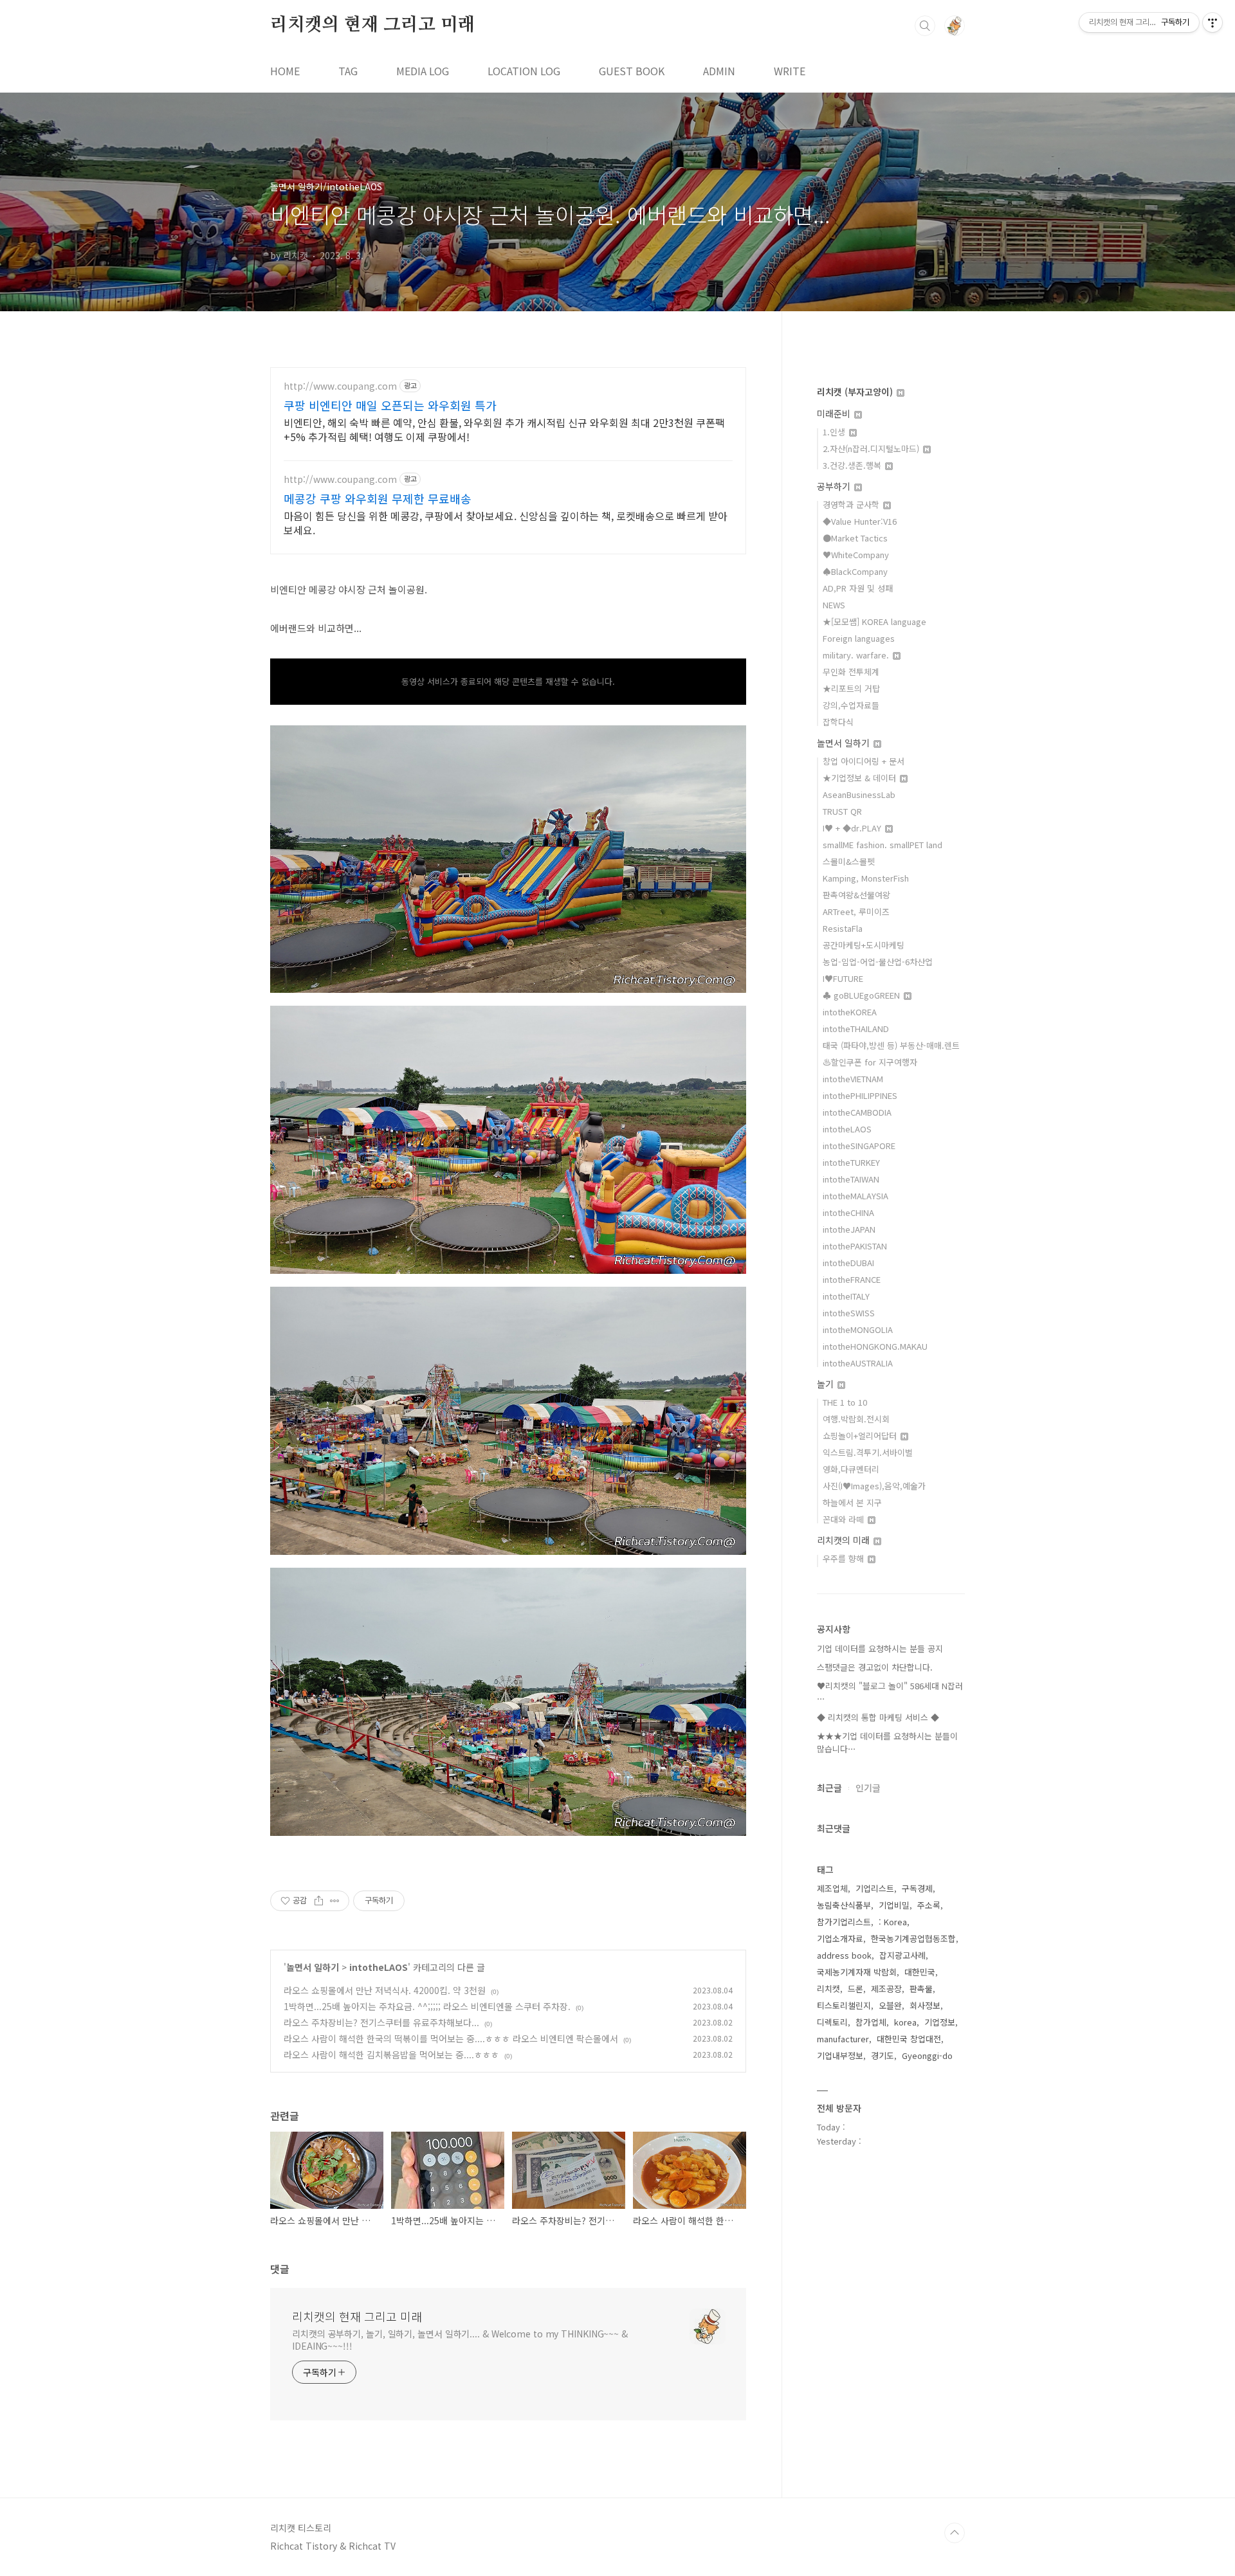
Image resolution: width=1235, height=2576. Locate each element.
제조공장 (886, 1989)
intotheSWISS (849, 1313)
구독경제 (917, 1888)
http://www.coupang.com (340, 386)
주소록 (929, 1905)
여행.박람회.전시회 (856, 1419)
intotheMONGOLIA (858, 1329)
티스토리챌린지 (844, 2005)
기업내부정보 (840, 2055)
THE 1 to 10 (845, 1402)
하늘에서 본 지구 (852, 1502)
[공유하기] (319, 1901)
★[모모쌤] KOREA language (874, 621)
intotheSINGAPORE (859, 1146)
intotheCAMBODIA (857, 1112)
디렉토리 (832, 2022)
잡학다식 (838, 722)
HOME (285, 71)
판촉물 (921, 1989)
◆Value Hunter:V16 (860, 521)
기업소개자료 (840, 1938)
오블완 (890, 2005)
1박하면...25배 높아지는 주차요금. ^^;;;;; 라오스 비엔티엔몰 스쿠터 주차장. (427, 2006)
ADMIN (719, 71)
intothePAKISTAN (855, 1246)
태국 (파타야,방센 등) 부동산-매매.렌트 (891, 1045)
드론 (855, 1989)
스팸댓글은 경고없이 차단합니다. (875, 1667)
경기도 (883, 2055)
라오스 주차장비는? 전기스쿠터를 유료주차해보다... (381, 2022)
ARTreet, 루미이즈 (856, 912)
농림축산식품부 (844, 1905)
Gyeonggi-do (927, 2055)
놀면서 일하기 (313, 1967)
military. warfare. (857, 655)
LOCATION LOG (524, 71)
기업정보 (940, 2022)
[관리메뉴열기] (1212, 23)
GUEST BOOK (632, 71)
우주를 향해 (845, 1558)
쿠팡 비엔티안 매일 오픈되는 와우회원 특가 (390, 405)
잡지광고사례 (902, 1955)
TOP (955, 2533)
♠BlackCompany (855, 571)
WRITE (790, 71)
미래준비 (835, 413)
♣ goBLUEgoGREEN (863, 995)
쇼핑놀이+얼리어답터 (861, 1436)
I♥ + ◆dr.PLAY (853, 828)
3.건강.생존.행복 (853, 465)
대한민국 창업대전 (909, 2039)
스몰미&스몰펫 (849, 861)
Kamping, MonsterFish (866, 878)
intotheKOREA (850, 1012)
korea (905, 2022)
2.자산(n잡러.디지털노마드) (872, 449)
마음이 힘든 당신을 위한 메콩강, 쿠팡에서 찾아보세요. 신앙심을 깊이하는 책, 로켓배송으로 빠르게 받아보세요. (506, 522)
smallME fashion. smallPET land (883, 845)
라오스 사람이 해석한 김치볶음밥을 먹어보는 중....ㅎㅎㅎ (391, 2054)
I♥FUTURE (843, 978)
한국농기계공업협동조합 (913, 1938)
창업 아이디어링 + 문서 (864, 761)
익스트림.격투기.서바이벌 (868, 1452)
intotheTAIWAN (851, 1179)
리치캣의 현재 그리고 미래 (372, 25)
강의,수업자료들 (851, 705)
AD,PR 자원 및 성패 (858, 588)
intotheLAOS (379, 1967)
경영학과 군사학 (852, 504)
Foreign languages (859, 638)
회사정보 (925, 2005)
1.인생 (835, 432)
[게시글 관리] (335, 1901)
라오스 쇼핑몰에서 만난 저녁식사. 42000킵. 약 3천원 (385, 1990)
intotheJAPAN (849, 1229)
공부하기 (835, 486)
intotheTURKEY (851, 1162)
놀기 (827, 1384)
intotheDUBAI (848, 1263)
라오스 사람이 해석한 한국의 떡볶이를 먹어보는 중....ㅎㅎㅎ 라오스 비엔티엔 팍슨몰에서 (451, 2038)
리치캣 (828, 1989)
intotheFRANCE (852, 1279)
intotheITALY (846, 1296)
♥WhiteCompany (856, 555)
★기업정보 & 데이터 (861, 778)
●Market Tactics (855, 538)
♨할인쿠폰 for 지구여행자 (870, 1062)
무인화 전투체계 (851, 672)
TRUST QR (842, 811)
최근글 (829, 1788)
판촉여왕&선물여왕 (856, 895)
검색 (925, 26)
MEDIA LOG (423, 71)
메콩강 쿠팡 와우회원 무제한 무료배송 (378, 498)
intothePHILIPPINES (860, 1095)
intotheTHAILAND (856, 1029)
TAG (348, 71)
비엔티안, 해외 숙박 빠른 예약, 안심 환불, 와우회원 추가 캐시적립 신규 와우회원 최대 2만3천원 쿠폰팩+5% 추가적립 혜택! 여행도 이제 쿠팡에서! (504, 429)
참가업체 (871, 2022)
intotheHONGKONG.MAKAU (875, 1346)
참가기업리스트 (844, 1922)
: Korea (893, 1922)
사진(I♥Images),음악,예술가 (874, 1486)
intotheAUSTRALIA (858, 1363)
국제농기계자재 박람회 (857, 1972)
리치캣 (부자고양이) (856, 392)
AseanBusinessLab (859, 794)
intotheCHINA (848, 1212)
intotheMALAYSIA (855, 1196)
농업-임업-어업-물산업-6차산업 (878, 962)
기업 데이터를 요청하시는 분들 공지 (880, 1648)
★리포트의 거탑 (851, 688)
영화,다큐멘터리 (851, 1469)
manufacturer (843, 2039)
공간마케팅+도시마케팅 (864, 945)
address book (844, 1955)
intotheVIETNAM (853, 1079)
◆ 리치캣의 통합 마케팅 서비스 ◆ (878, 1717)
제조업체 (832, 1888)
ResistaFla (843, 928)
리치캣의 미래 (845, 1540)
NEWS (834, 605)
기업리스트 (875, 1888)
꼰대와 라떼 (845, 1519)
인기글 (868, 1788)
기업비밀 (894, 1905)
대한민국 (920, 1972)
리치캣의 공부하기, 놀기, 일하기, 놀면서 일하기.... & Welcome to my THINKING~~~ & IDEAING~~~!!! (460, 2340)
